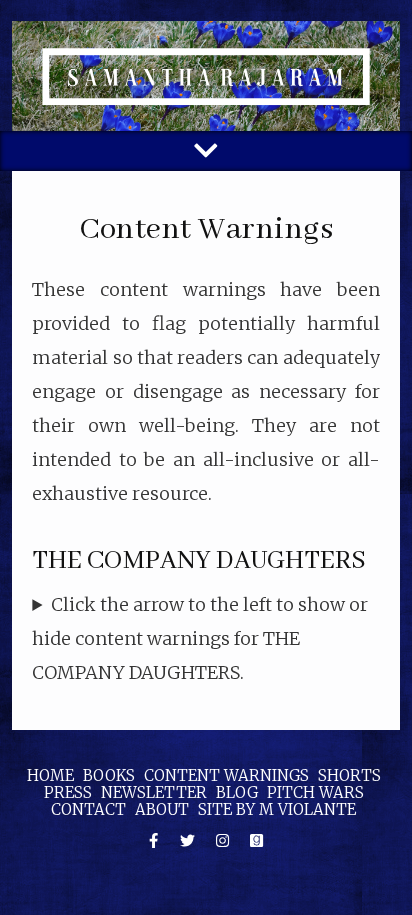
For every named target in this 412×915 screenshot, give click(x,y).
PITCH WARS (315, 792)
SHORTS (349, 775)
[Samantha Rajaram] (205, 76)
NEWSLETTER (154, 792)
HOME (50, 775)
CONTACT (88, 809)
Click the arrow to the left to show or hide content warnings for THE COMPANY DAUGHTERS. (200, 638)
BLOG (237, 792)
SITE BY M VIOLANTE (277, 809)
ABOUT (162, 809)
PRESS (68, 792)
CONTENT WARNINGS (226, 775)
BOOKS (109, 775)
